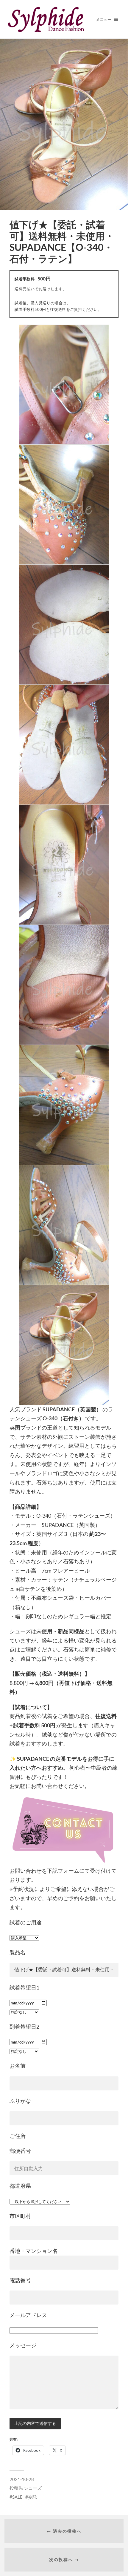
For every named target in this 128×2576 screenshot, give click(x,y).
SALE (17, 2497)
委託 (32, 2497)
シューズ (33, 2488)
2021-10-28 (22, 2479)
